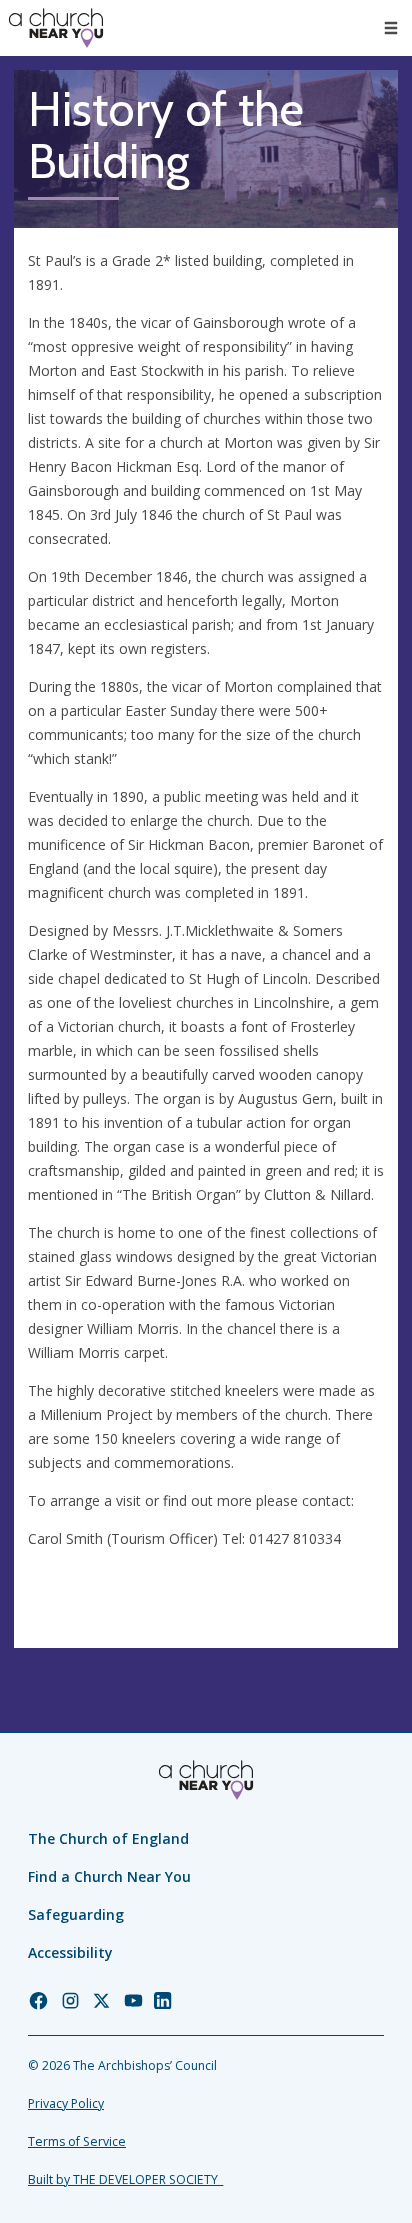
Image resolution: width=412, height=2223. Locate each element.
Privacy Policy (66, 2103)
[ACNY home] (56, 28)
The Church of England (108, 1838)
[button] (391, 28)
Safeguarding (76, 1914)
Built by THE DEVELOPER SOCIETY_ (125, 2179)
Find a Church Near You (109, 1876)
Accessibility (70, 1952)
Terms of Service (77, 2141)
